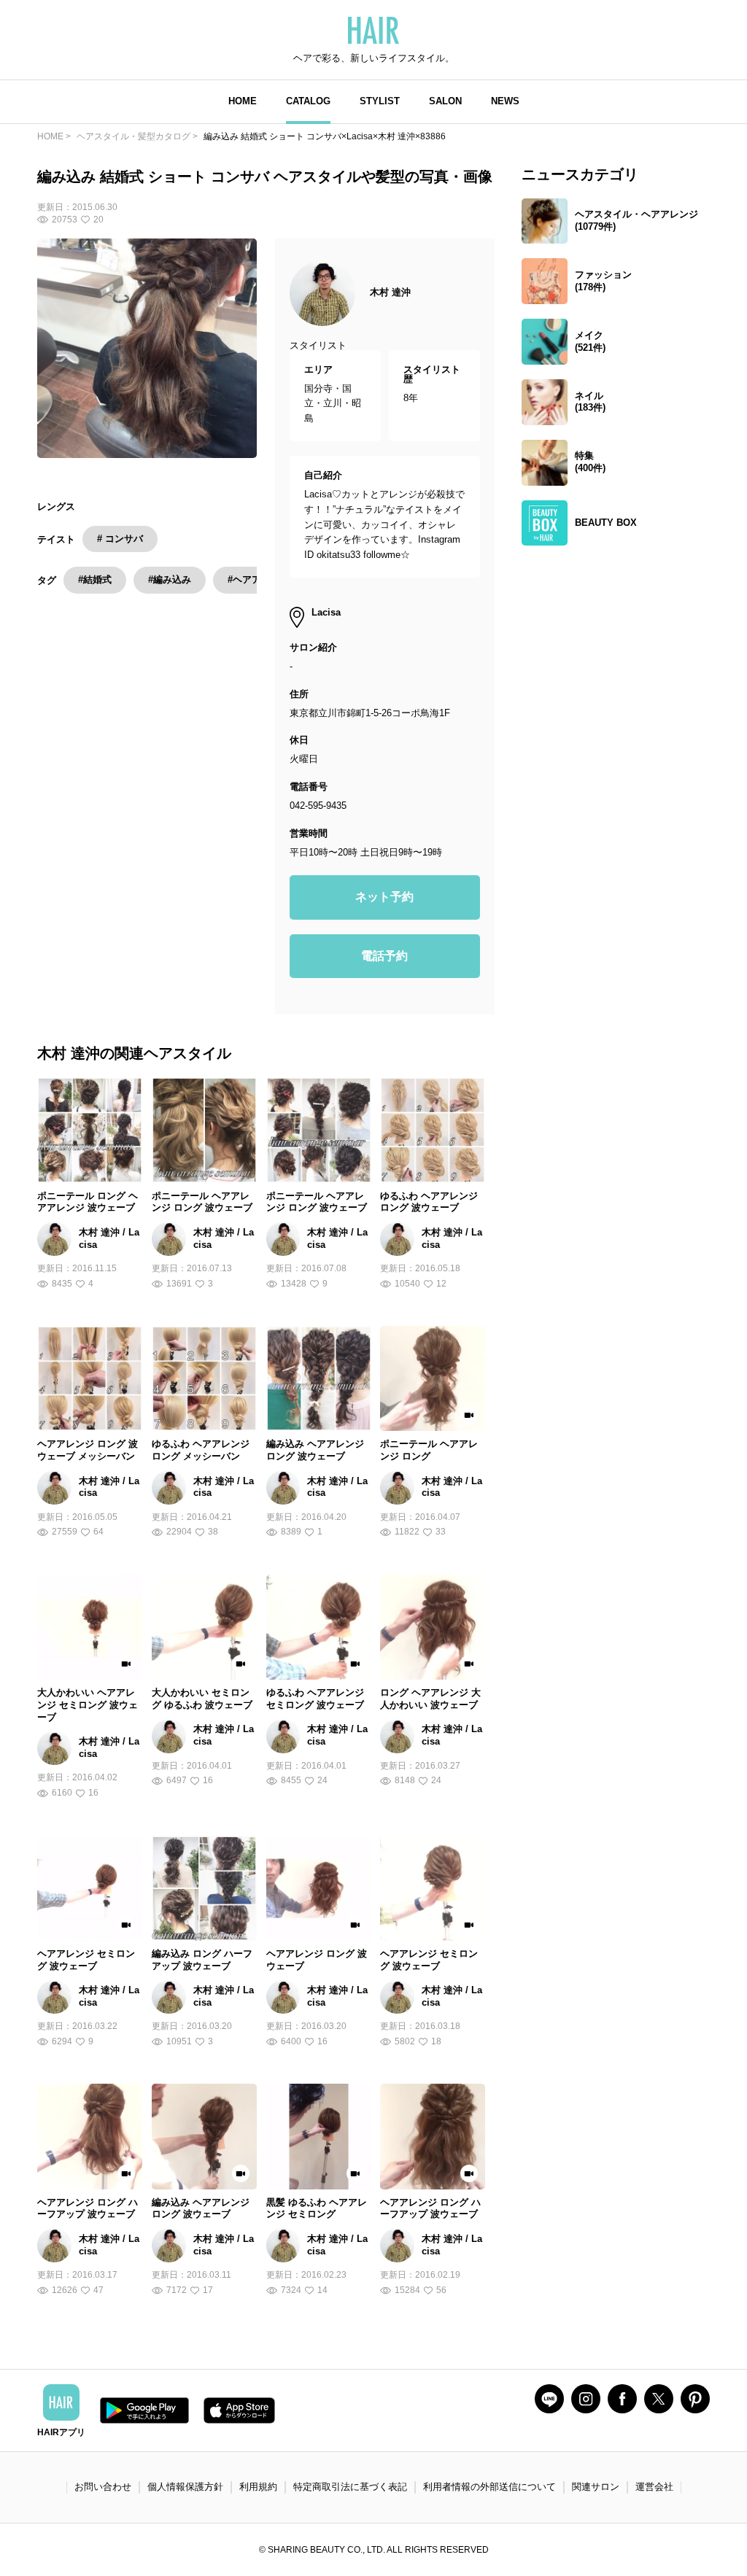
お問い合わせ (103, 2487)
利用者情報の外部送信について (489, 2487)
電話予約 (384, 956)
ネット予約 (384, 897)
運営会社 (654, 2487)
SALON (445, 101)
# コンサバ (120, 539)
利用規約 (258, 2487)
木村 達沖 (390, 292)
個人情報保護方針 (185, 2487)
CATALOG (308, 101)
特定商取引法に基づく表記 (350, 2487)
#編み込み (170, 579)
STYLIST (380, 101)
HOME (243, 101)
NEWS (505, 101)
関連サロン (596, 2487)
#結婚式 (95, 579)
